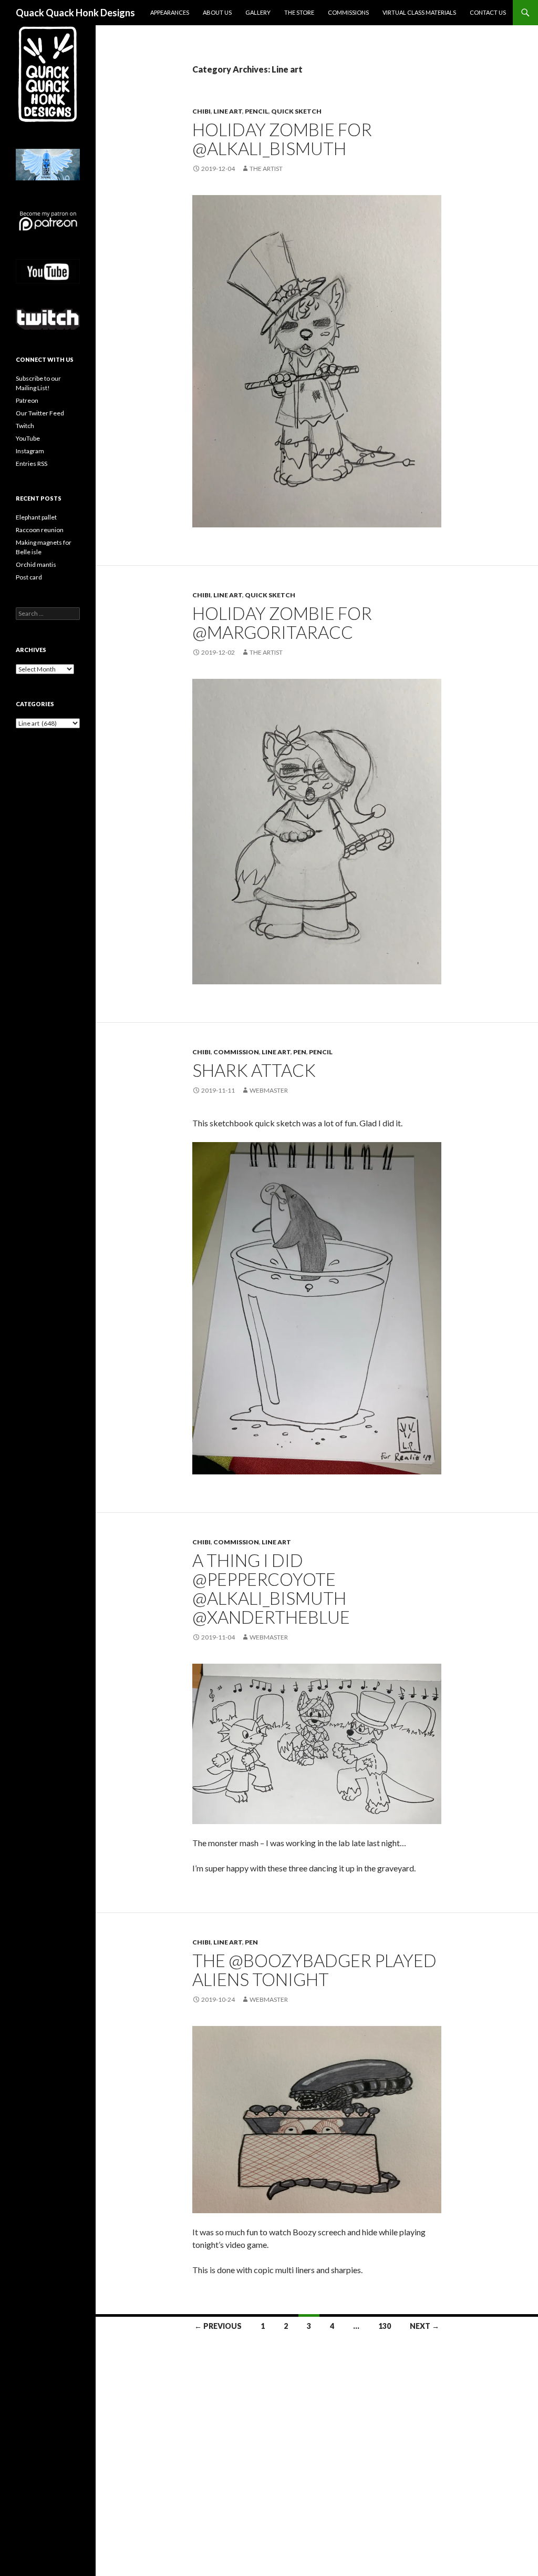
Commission (236, 1052)
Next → (425, 2326)
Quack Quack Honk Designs (75, 13)
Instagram (30, 451)
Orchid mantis (36, 564)
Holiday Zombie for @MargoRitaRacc (282, 623)
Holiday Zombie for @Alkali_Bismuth (282, 139)
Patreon (27, 400)
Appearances (170, 12)
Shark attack (254, 1070)
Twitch (25, 426)
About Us (217, 12)
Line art (228, 111)
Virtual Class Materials (419, 12)
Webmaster (269, 1090)
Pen (300, 1052)
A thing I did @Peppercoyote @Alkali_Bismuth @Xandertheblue (271, 1589)
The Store (299, 12)
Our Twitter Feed (40, 413)
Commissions (348, 12)
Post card (29, 577)
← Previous (218, 2326)
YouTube (28, 438)
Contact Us (488, 12)
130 (385, 2326)
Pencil (257, 111)
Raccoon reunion (40, 530)
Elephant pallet (36, 517)
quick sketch (296, 111)
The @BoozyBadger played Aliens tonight (314, 1970)
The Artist (266, 169)
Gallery (258, 12)
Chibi (201, 111)
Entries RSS (32, 464)
